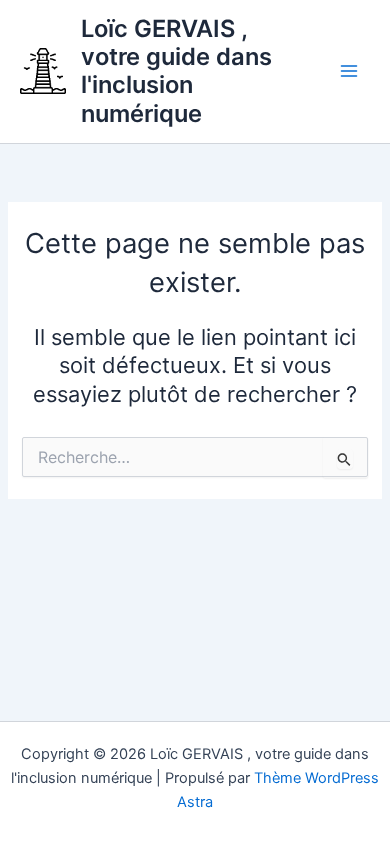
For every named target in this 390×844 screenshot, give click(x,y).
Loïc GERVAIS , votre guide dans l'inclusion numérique (176, 71)
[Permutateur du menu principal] (349, 72)
